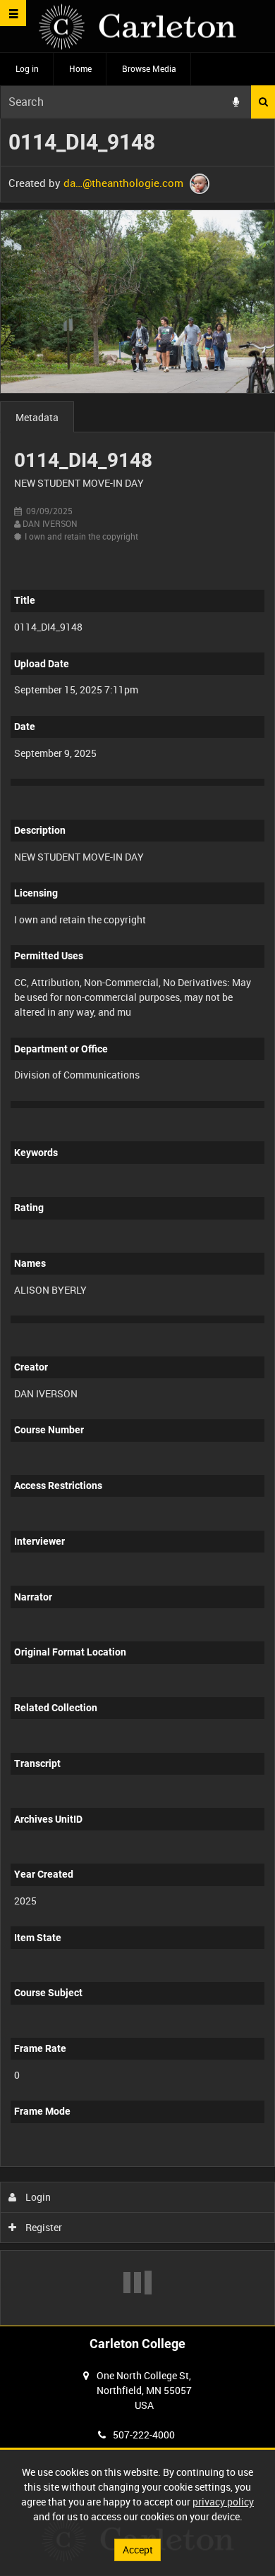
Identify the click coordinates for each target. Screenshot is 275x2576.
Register (43, 2227)
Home (80, 68)
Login (37, 2197)
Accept (138, 2550)
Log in (27, 68)
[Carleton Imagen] (137, 26)
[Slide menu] (13, 13)
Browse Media (149, 68)
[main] (137, 1222)
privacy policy (223, 2502)
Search (263, 102)
